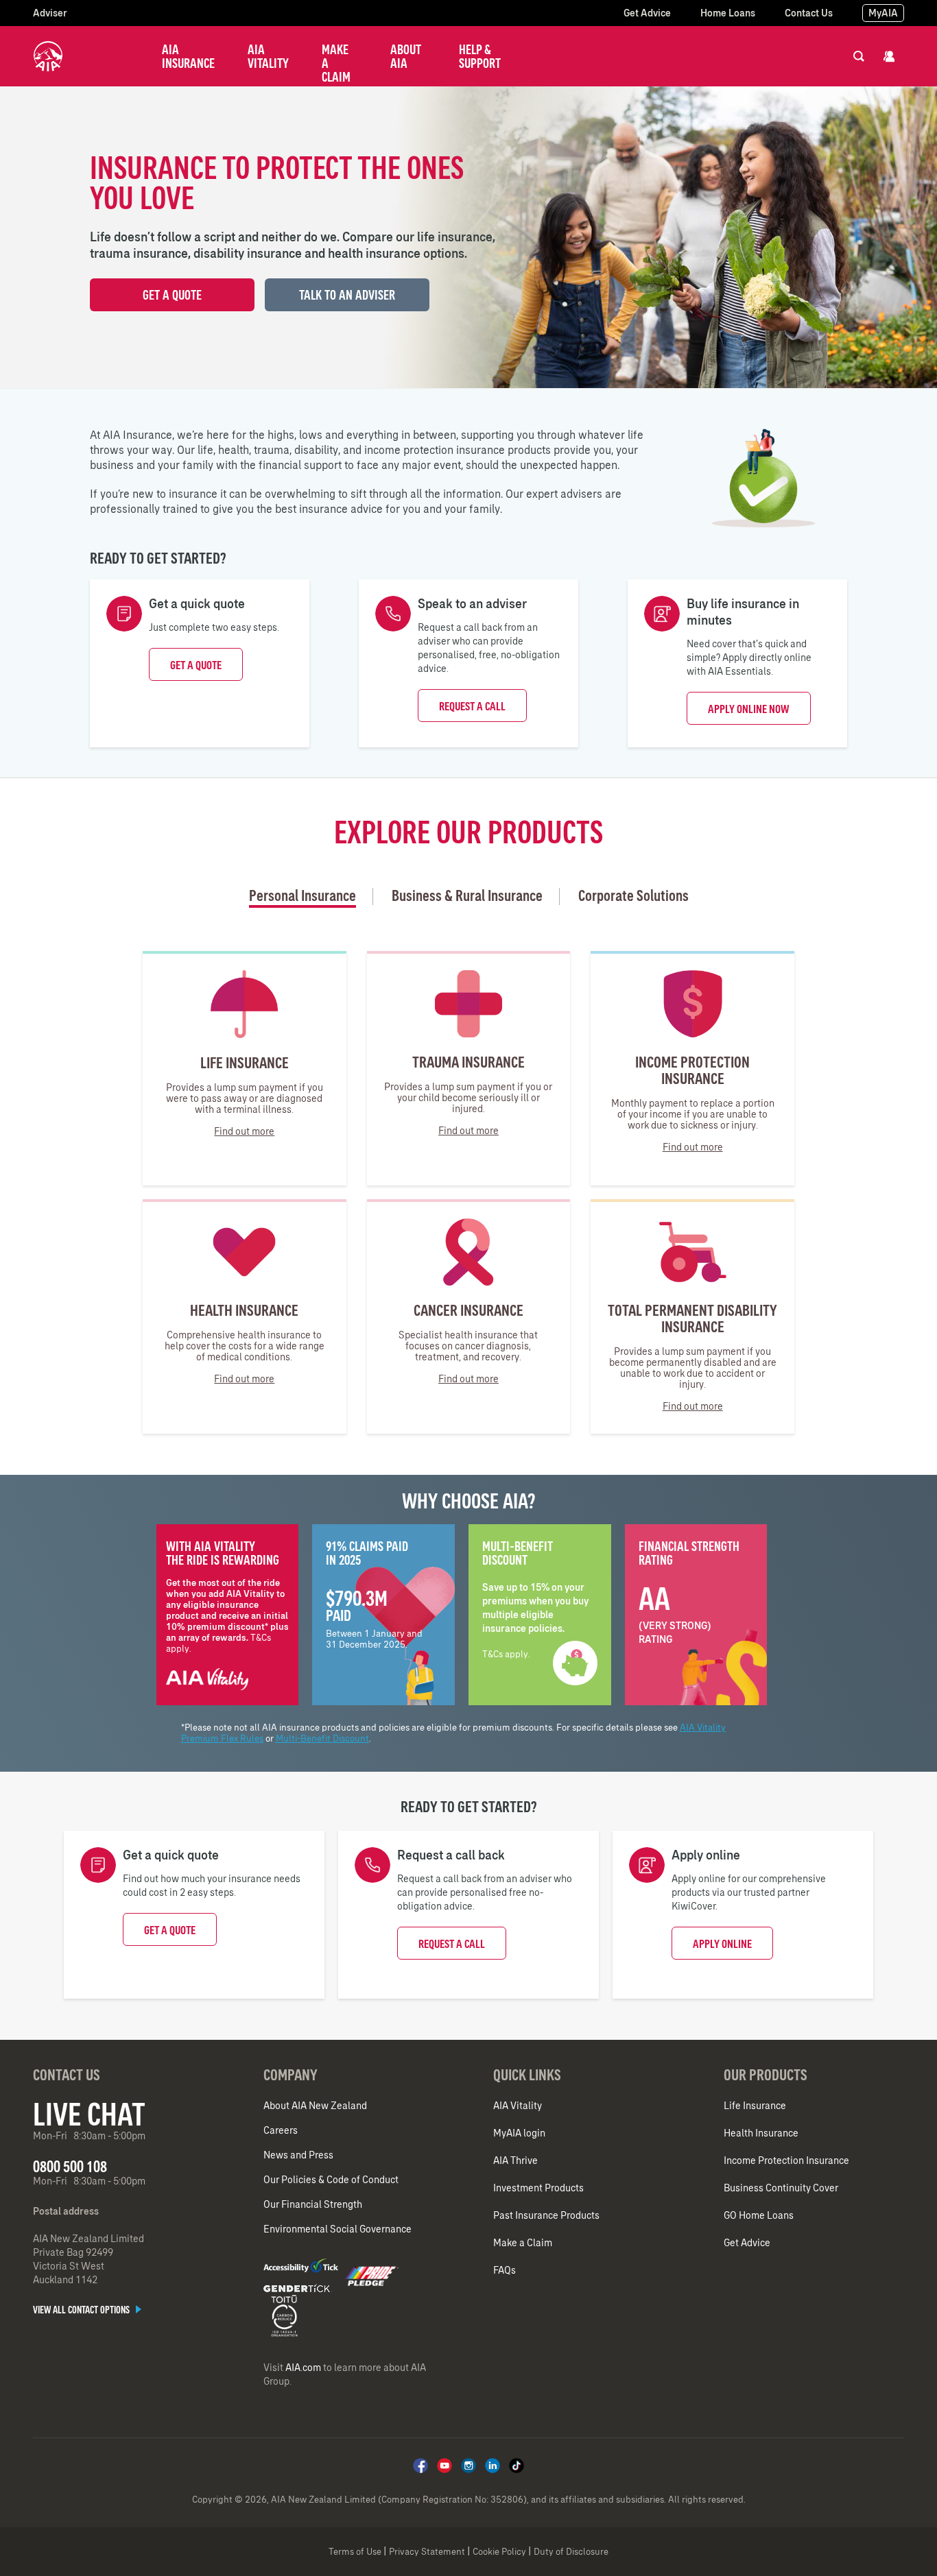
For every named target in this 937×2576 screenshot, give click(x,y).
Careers (281, 2130)
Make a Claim (336, 63)
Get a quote (196, 665)
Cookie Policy (499, 2552)
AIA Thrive (515, 2160)
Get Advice (647, 13)
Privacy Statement (427, 2552)
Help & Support (480, 56)
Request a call (472, 706)
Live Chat (89, 2114)
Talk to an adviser (347, 295)
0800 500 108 (70, 2166)
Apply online (722, 1944)
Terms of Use (355, 2552)
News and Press (298, 2155)
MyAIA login (519, 2133)
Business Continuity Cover (781, 2188)
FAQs (505, 2270)
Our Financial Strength (313, 2204)
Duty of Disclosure (571, 2552)
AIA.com (303, 2368)
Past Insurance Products (546, 2215)
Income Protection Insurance (786, 2160)
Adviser (50, 13)
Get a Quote (172, 295)
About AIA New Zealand (315, 2106)
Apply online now (749, 709)
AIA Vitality (268, 56)
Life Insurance (755, 2106)
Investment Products (538, 2188)
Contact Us (809, 13)
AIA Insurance (188, 56)
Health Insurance (761, 2133)
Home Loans (728, 13)
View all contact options (82, 2310)
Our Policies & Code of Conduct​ (331, 2180)
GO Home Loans (759, 2215)
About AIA (406, 56)
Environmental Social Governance (337, 2229)
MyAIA (883, 13)
